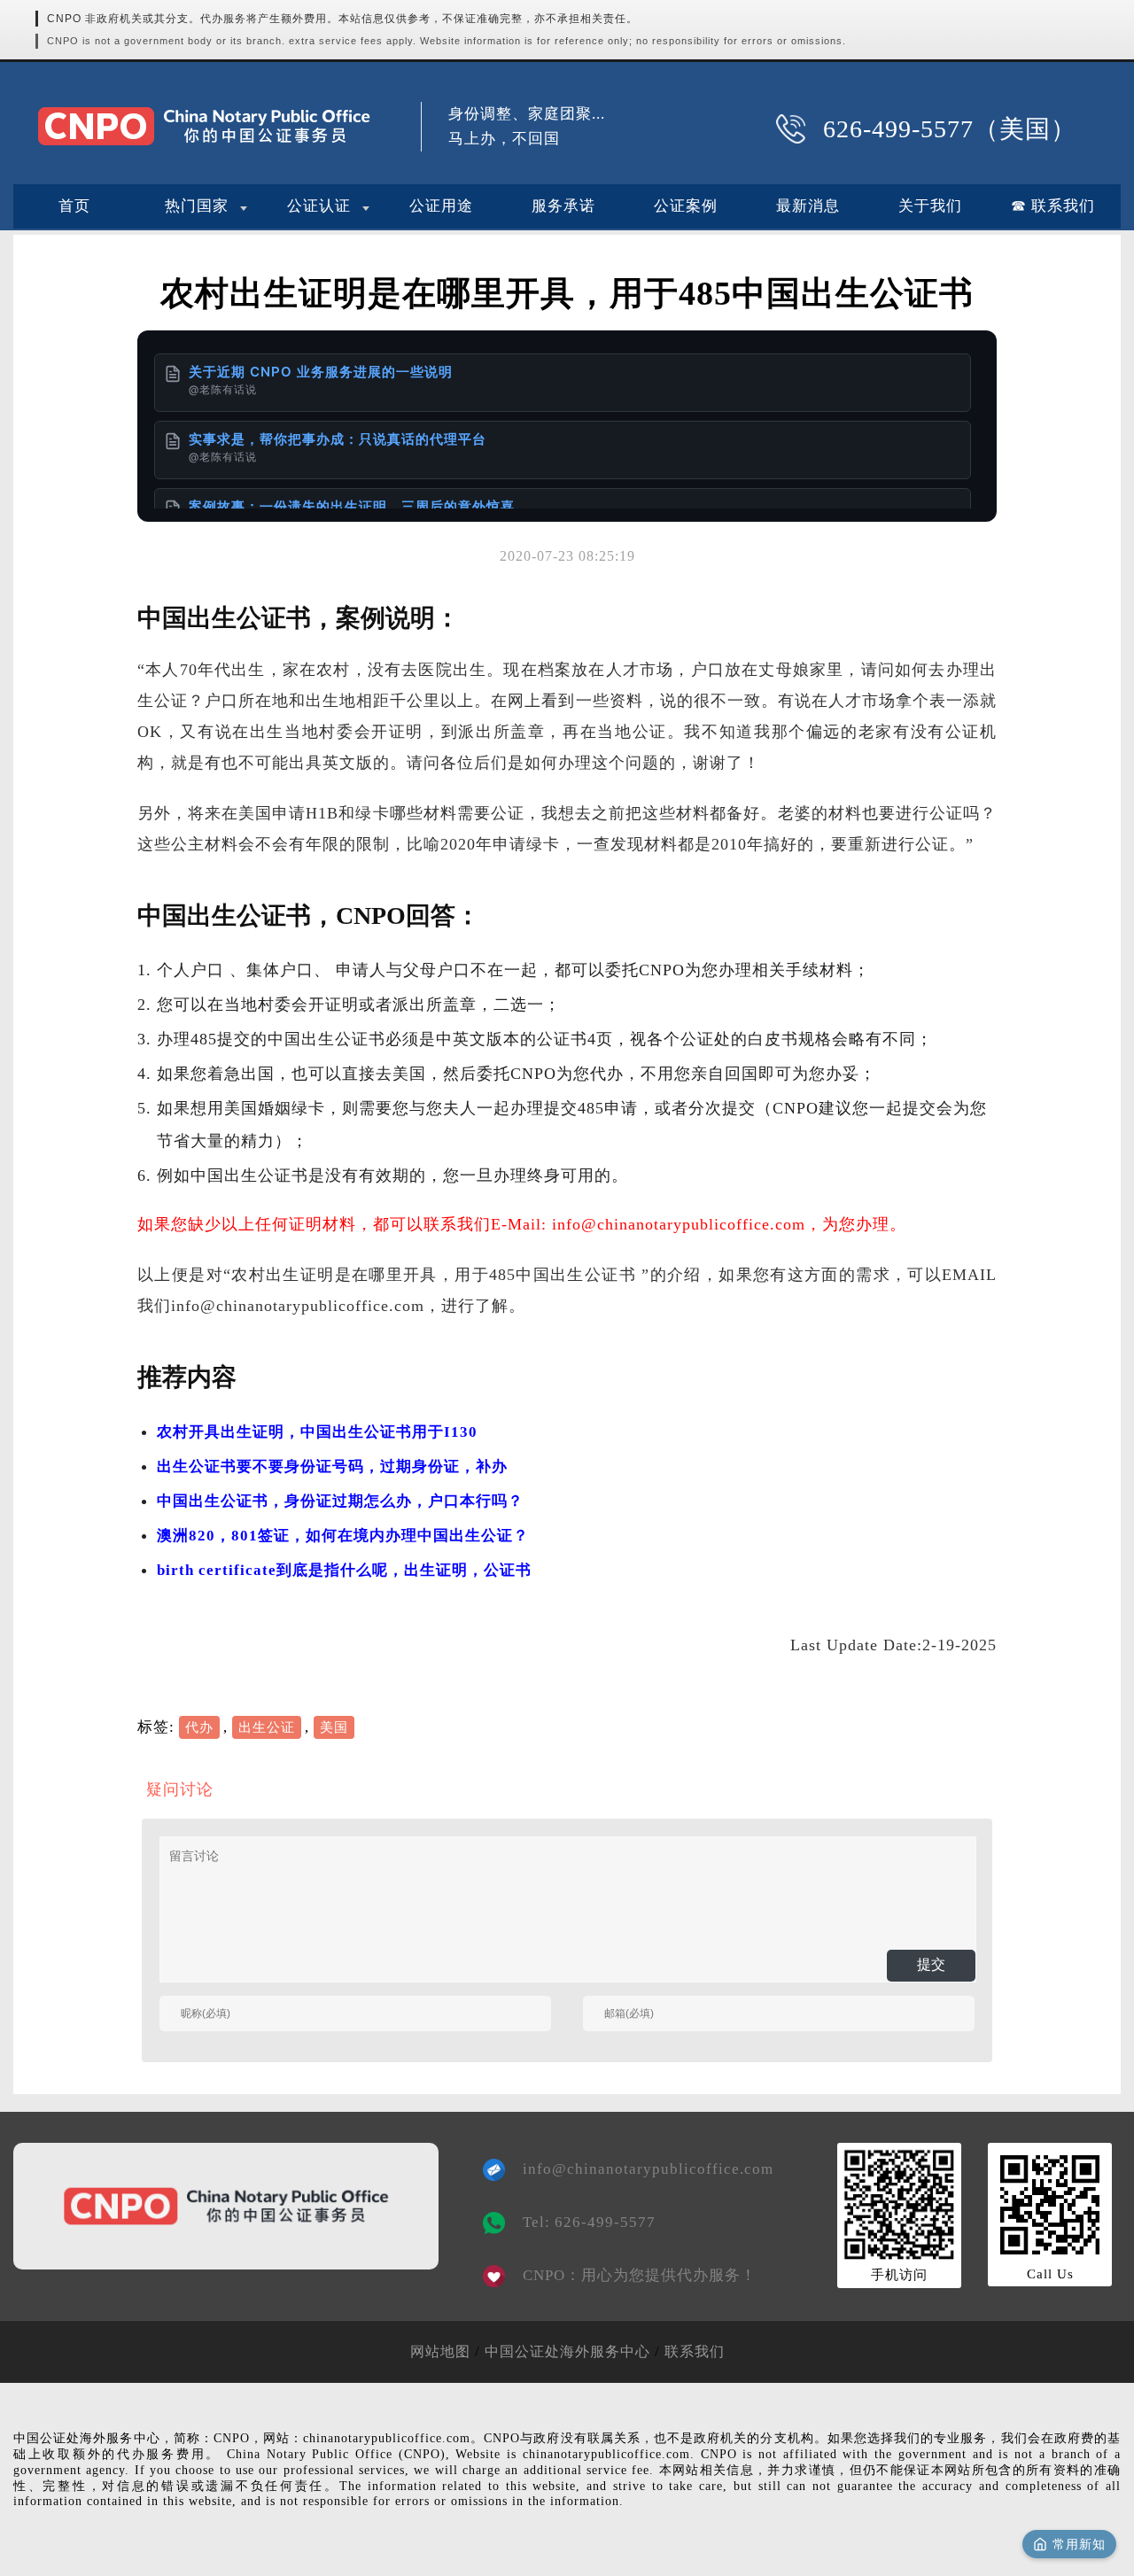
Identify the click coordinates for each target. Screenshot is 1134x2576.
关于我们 (930, 206)
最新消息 (808, 206)
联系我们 (695, 2351)
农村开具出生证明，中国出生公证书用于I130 (317, 1432)
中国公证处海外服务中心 (567, 2351)
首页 (74, 206)
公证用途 (441, 206)
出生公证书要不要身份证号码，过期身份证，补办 (332, 1466)
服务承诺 (563, 206)
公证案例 (686, 206)
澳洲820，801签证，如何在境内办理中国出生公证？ (343, 1536)
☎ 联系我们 (1053, 206)
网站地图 (440, 2351)
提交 (931, 1964)
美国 (334, 1727)
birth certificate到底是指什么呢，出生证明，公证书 (344, 1570)
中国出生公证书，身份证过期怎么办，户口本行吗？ (340, 1501)
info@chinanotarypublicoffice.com (636, 2169)
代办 (199, 1727)
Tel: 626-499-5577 (589, 2222)
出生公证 (267, 1727)
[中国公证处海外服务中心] (204, 126)
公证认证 (319, 206)
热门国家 (197, 206)
